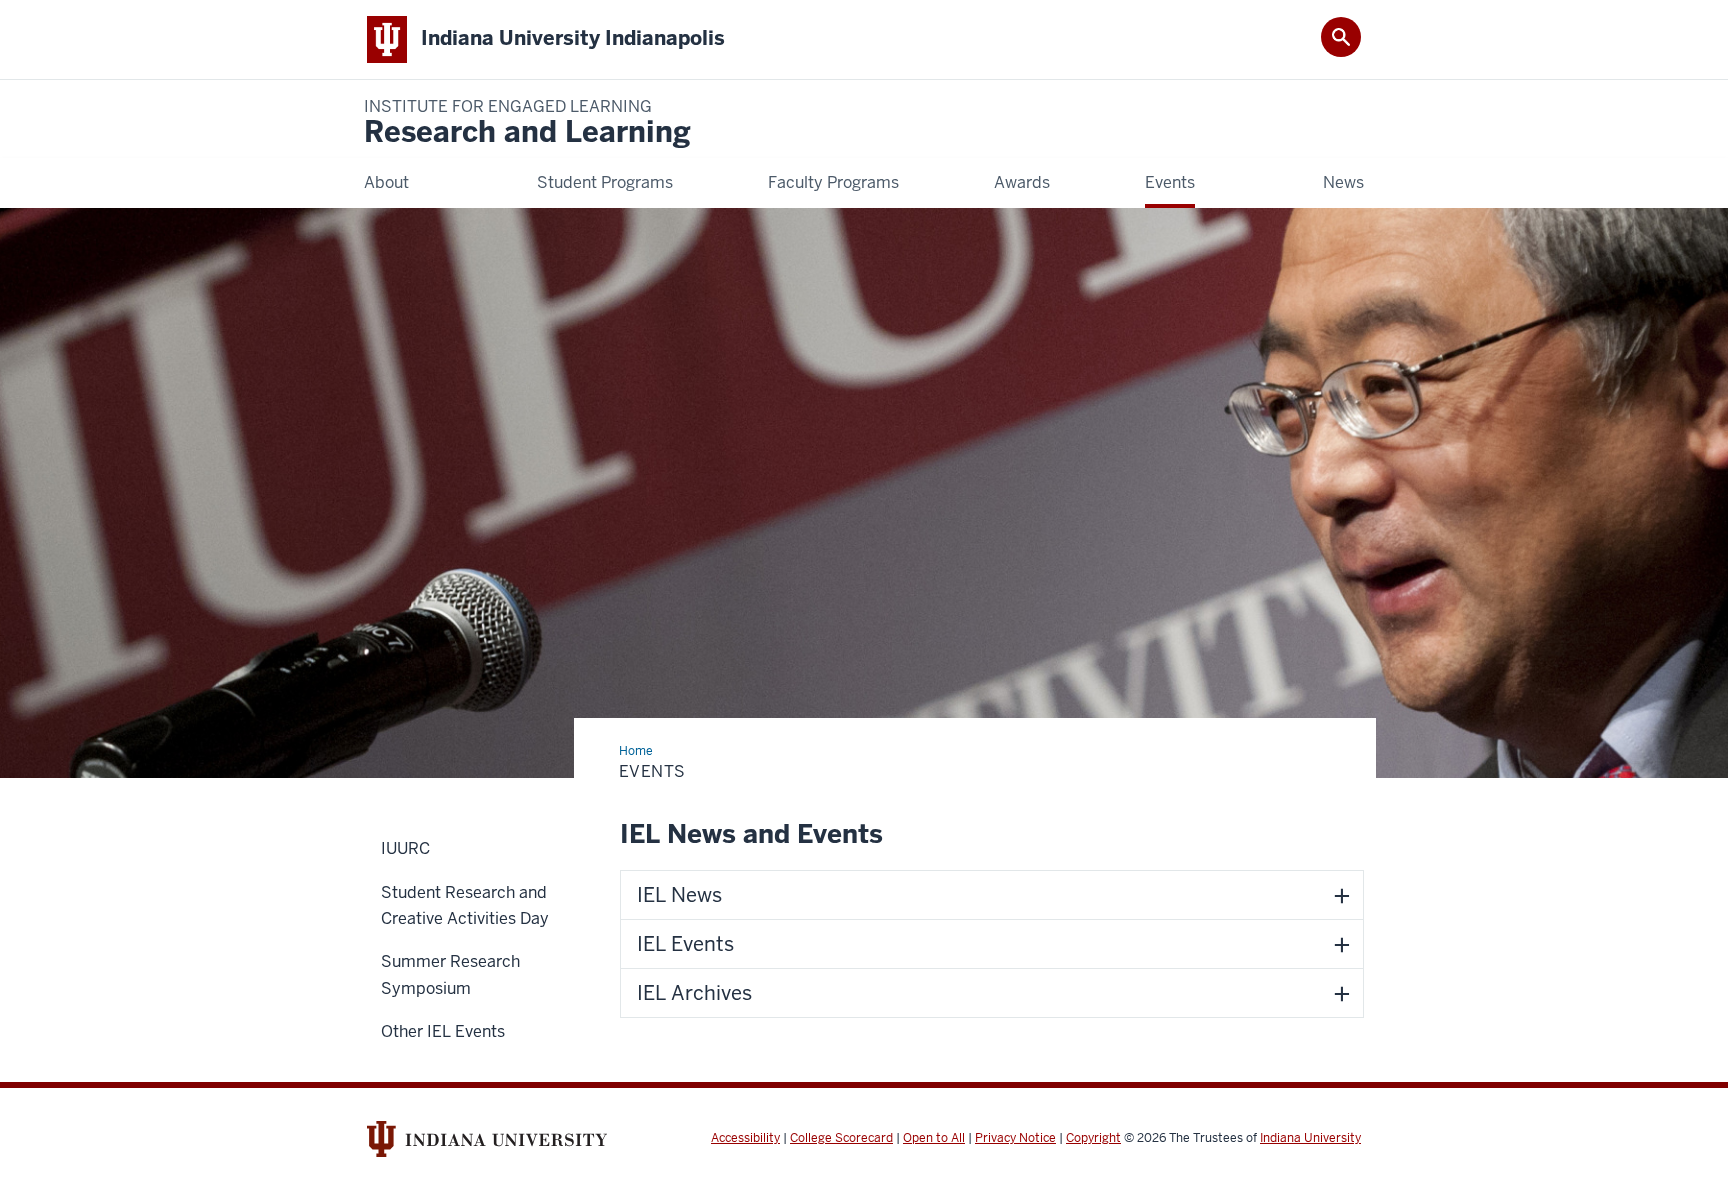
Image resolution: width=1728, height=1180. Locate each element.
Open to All (934, 1138)
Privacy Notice (1015, 1138)
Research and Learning (527, 124)
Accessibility (745, 1138)
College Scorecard (841, 1138)
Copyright (1093, 1138)
